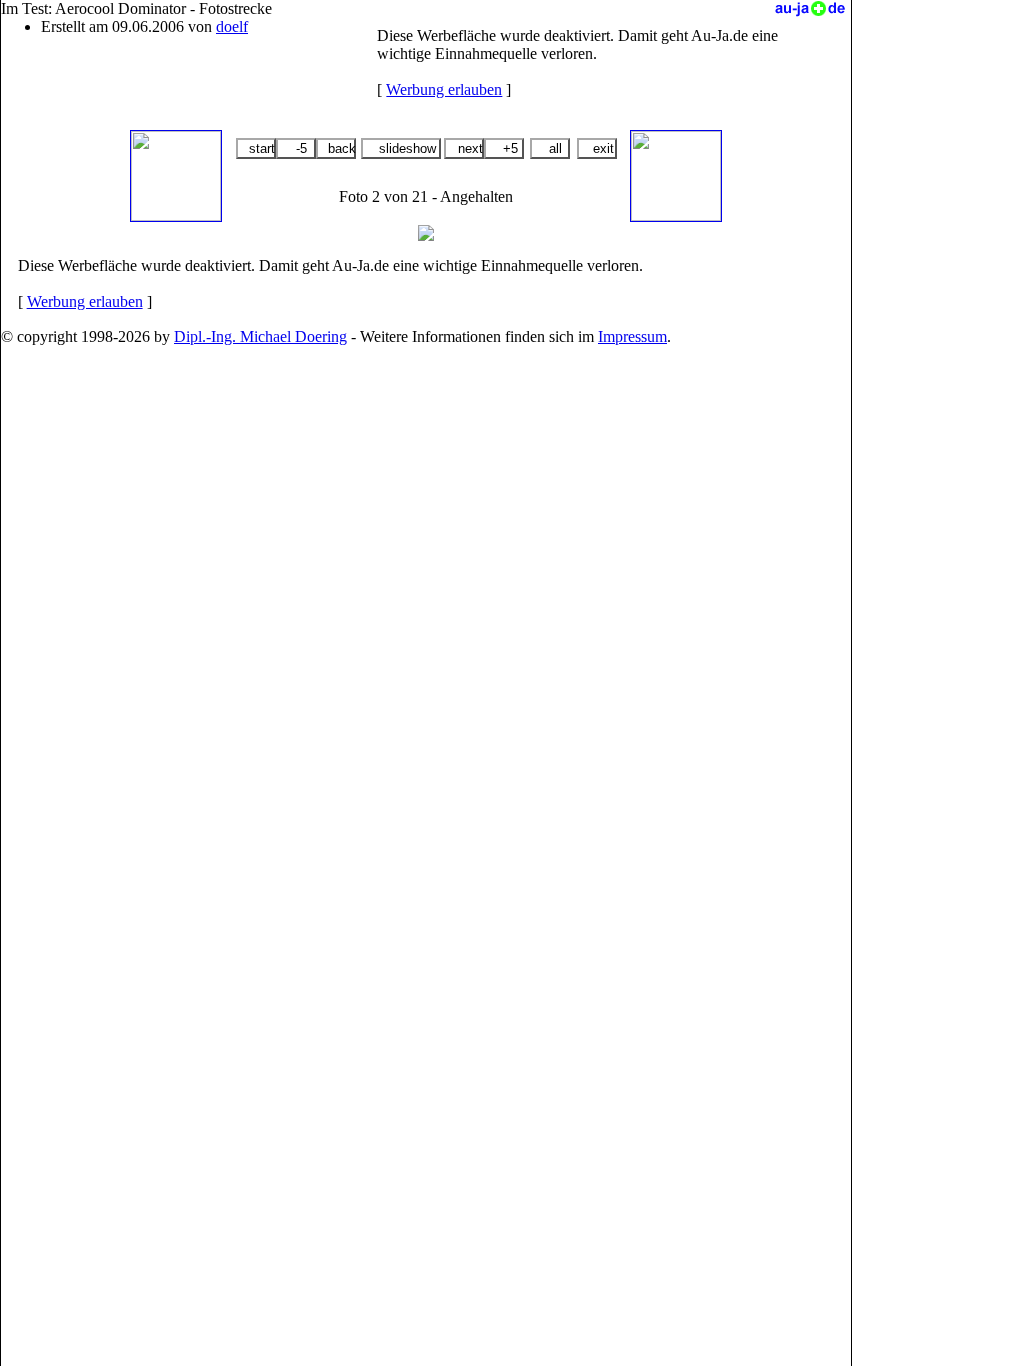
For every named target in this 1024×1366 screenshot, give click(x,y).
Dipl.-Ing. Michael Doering (260, 336)
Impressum (632, 336)
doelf (232, 26)
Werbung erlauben (444, 89)
